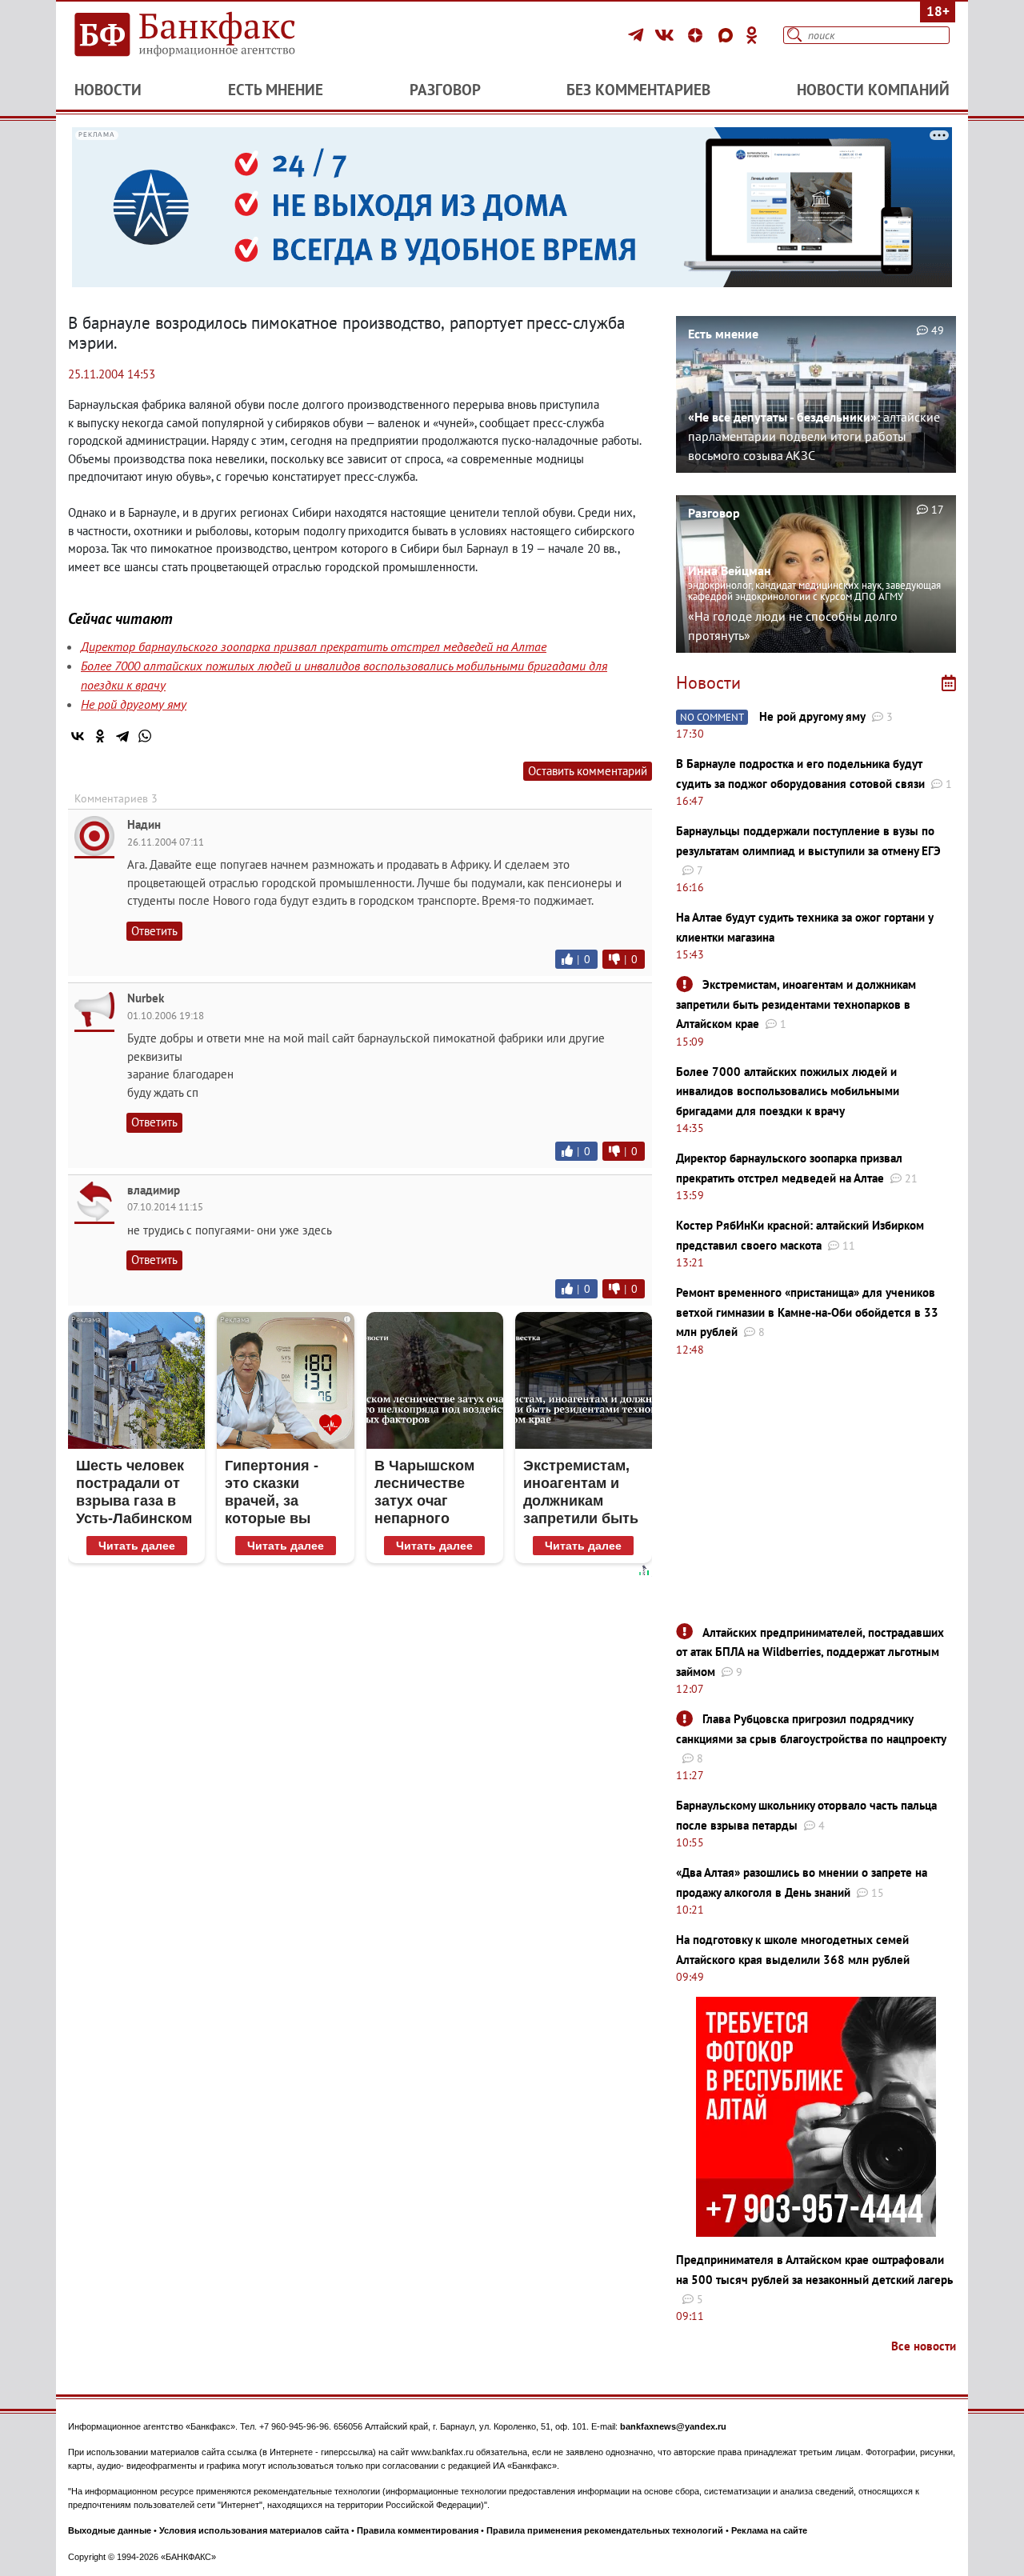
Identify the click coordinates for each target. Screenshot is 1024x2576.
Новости (108, 90)
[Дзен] (698, 35)
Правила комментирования (418, 2530)
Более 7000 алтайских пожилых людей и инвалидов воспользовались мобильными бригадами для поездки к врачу (788, 1091)
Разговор (445, 90)
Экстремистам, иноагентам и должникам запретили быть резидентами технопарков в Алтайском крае (796, 1004)
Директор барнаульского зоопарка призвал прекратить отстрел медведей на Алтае (314, 646)
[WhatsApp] (145, 736)
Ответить (154, 931)
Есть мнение (276, 90)
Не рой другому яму (134, 704)
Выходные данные (110, 2530)
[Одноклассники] (752, 35)
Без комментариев (638, 90)
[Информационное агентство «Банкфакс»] (208, 35)
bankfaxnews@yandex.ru (673, 2426)
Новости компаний (873, 90)
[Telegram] (638, 35)
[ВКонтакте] (667, 35)
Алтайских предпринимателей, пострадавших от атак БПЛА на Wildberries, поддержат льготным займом (810, 1652)
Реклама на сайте (769, 2530)
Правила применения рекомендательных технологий (605, 2530)
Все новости (924, 2346)
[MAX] (728, 35)
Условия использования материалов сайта (254, 2530)
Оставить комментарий (588, 771)
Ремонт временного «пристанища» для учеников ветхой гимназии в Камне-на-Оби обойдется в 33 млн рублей (807, 1312)
